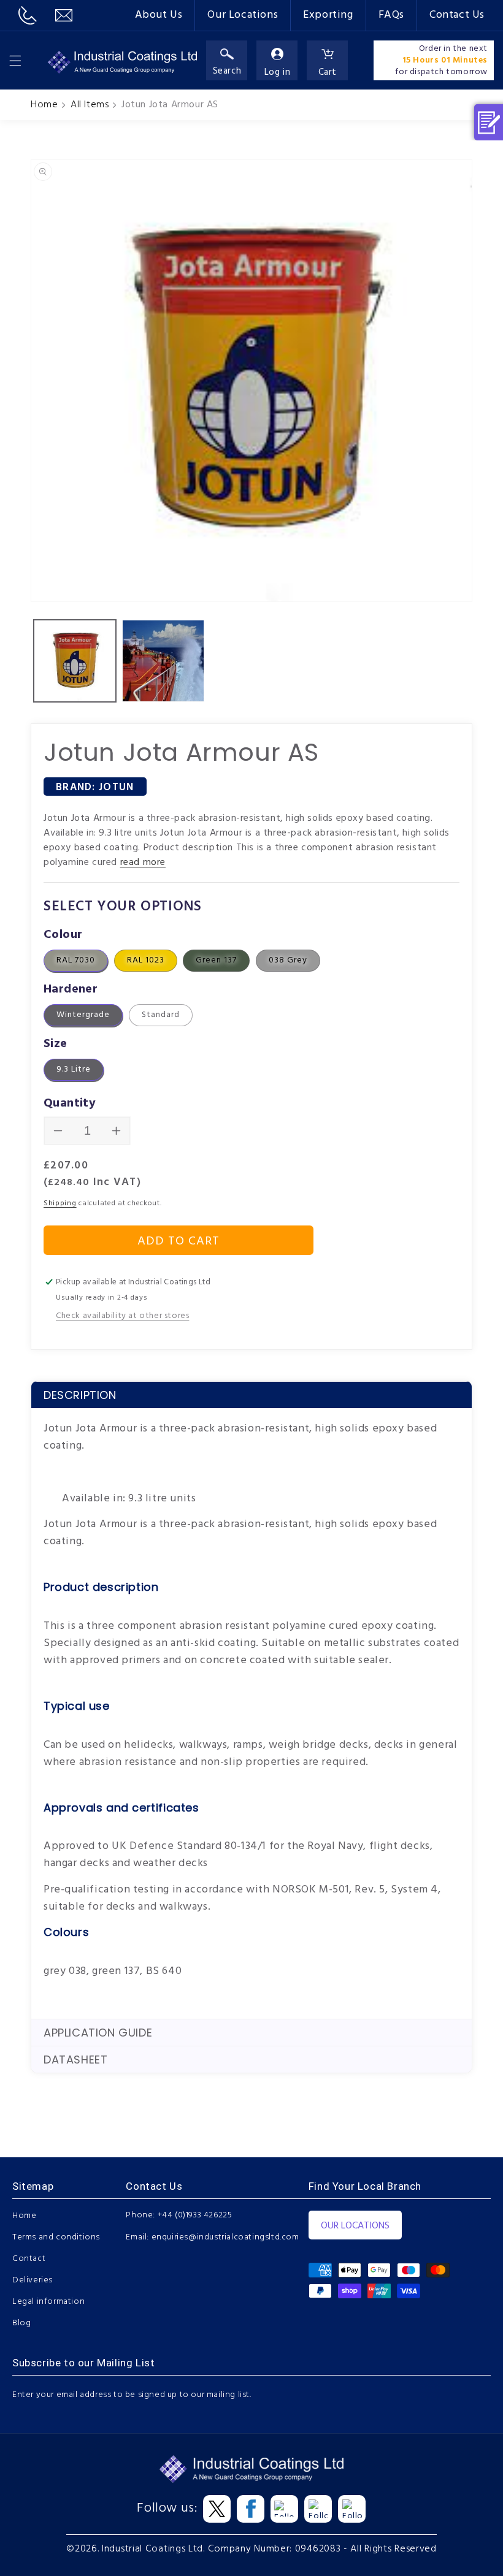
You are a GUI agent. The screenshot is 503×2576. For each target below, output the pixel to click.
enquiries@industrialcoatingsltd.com (225, 2237)
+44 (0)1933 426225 (195, 2215)
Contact (29, 2259)
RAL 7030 (76, 960)
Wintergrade (83, 1015)
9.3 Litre (74, 1069)
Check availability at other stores (122, 1316)
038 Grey (288, 960)
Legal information (48, 2302)
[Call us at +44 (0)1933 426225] (28, 15)
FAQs (391, 15)
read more (143, 863)
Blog (21, 2323)
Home (44, 105)
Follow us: (167, 2509)
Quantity (70, 1103)
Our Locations (243, 15)
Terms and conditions (56, 2237)
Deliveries (33, 2280)
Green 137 (216, 960)
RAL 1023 (146, 960)
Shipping (60, 1203)
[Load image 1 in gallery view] (75, 661)
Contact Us (457, 15)
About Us (159, 15)
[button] (15, 61)
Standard (161, 1015)
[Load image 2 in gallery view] (163, 661)
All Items (90, 105)
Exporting (328, 15)
